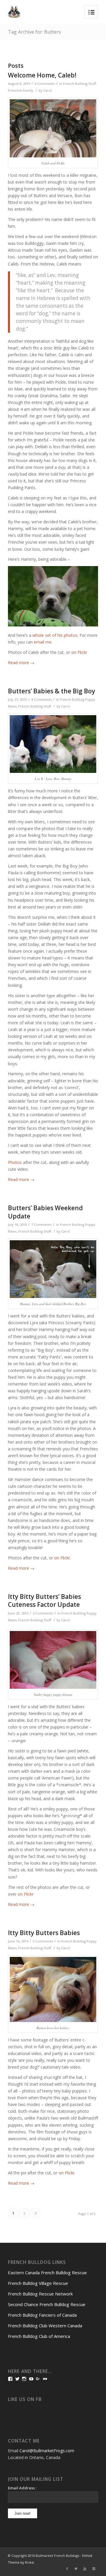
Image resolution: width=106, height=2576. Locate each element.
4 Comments (41, 699)
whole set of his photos (55, 635)
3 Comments (43, 1613)
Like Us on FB (25, 2399)
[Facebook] (67, 2569)
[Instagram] (94, 2569)
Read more (21, 663)
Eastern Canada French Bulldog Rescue (47, 2272)
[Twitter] (76, 2569)
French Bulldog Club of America (39, 2336)
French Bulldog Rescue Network (40, 2294)
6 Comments (45, 84)
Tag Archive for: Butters (34, 32)
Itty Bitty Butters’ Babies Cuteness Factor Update (44, 1600)
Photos (15, 1162)
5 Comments (43, 1941)
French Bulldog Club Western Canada (45, 2326)
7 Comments (41, 1224)
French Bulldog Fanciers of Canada (42, 2315)
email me (43, 642)
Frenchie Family (21, 90)
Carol (48, 90)
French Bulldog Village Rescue (38, 2283)
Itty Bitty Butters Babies (44, 1933)
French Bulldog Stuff (79, 84)
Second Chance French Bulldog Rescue (47, 2304)
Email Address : (22, 2488)
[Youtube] (85, 2569)
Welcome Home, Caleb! (42, 75)
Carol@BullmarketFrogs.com (47, 2451)
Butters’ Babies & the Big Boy (52, 691)
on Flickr (79, 652)
